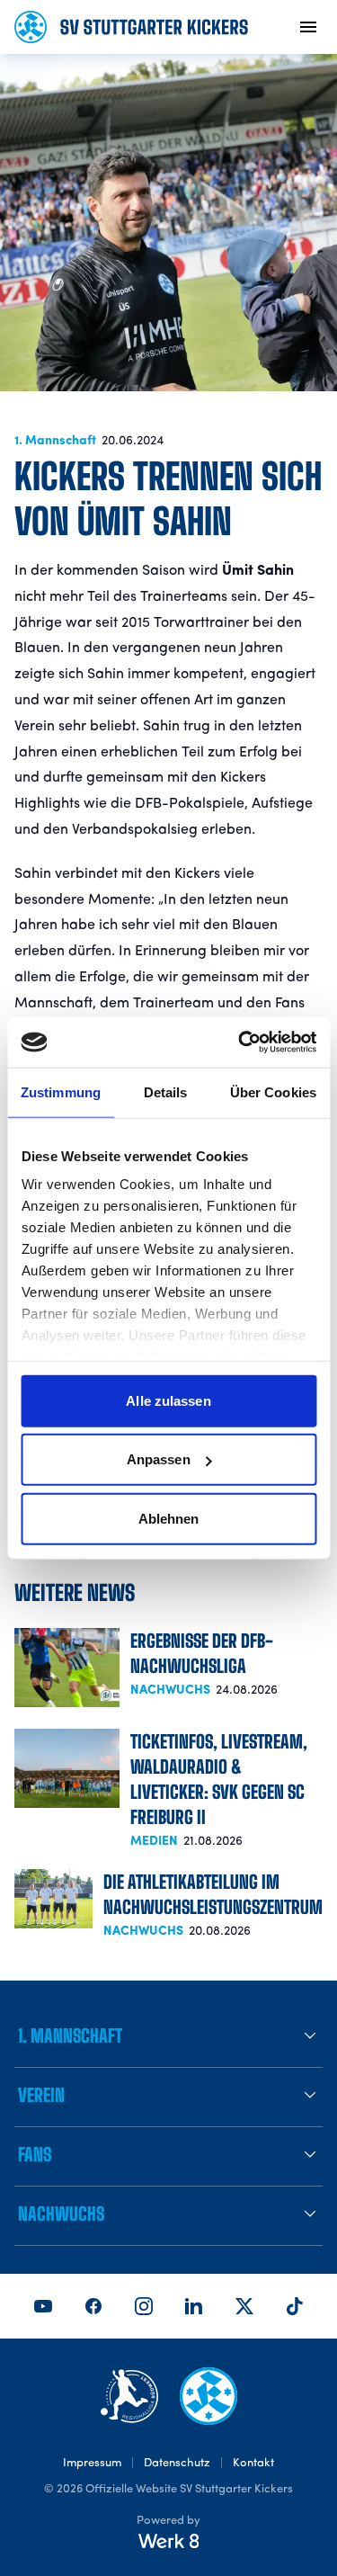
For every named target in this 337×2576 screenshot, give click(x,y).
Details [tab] (166, 1091)
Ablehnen (169, 1518)
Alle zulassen (168, 1400)
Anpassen (159, 1459)
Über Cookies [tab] (273, 1091)
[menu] (308, 27)
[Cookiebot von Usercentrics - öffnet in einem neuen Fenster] (240, 1042)
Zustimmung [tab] (61, 1091)
